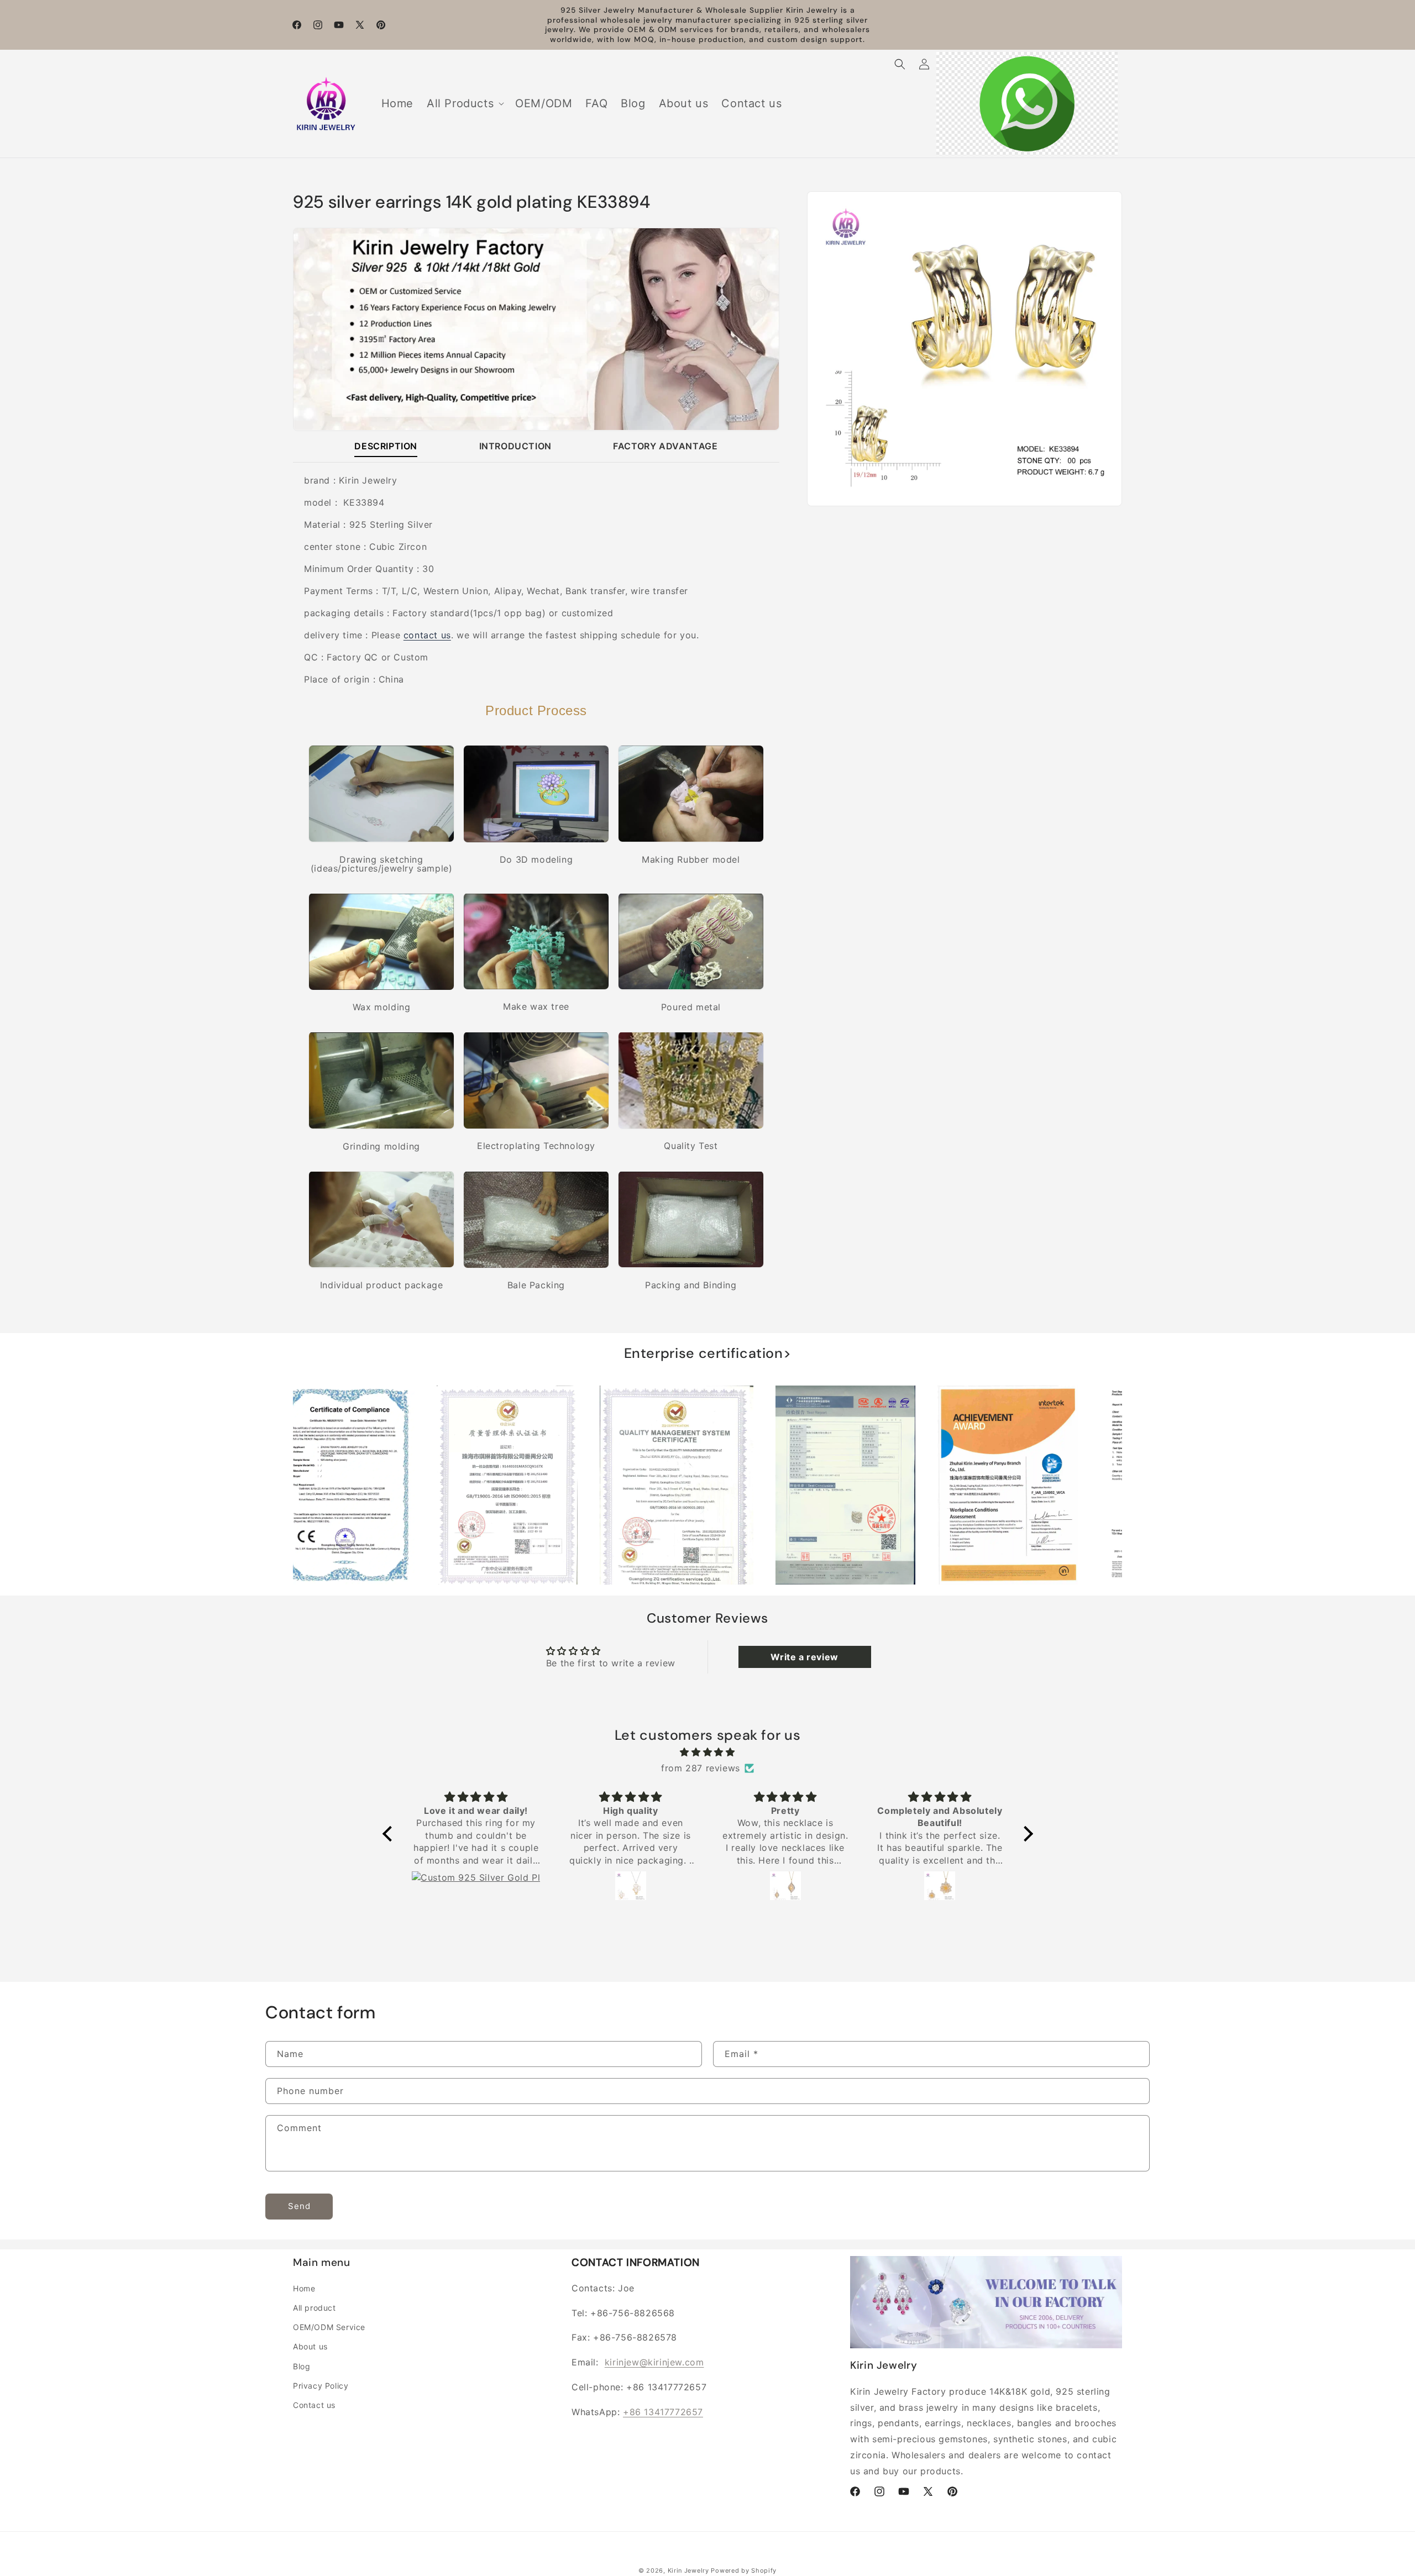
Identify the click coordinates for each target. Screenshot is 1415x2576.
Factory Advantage (665, 445)
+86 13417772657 (663, 2412)
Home (304, 2288)
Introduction (515, 445)
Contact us (314, 2405)
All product (315, 2308)
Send (299, 2206)
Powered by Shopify (744, 2570)
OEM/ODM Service (329, 2327)
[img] (708, 1752)
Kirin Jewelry (688, 2570)
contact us (427, 635)
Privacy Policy (321, 2386)
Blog (302, 2366)
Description (386, 445)
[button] (464, 103)
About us (310, 2347)
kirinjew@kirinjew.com (654, 2362)
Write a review (804, 1657)
